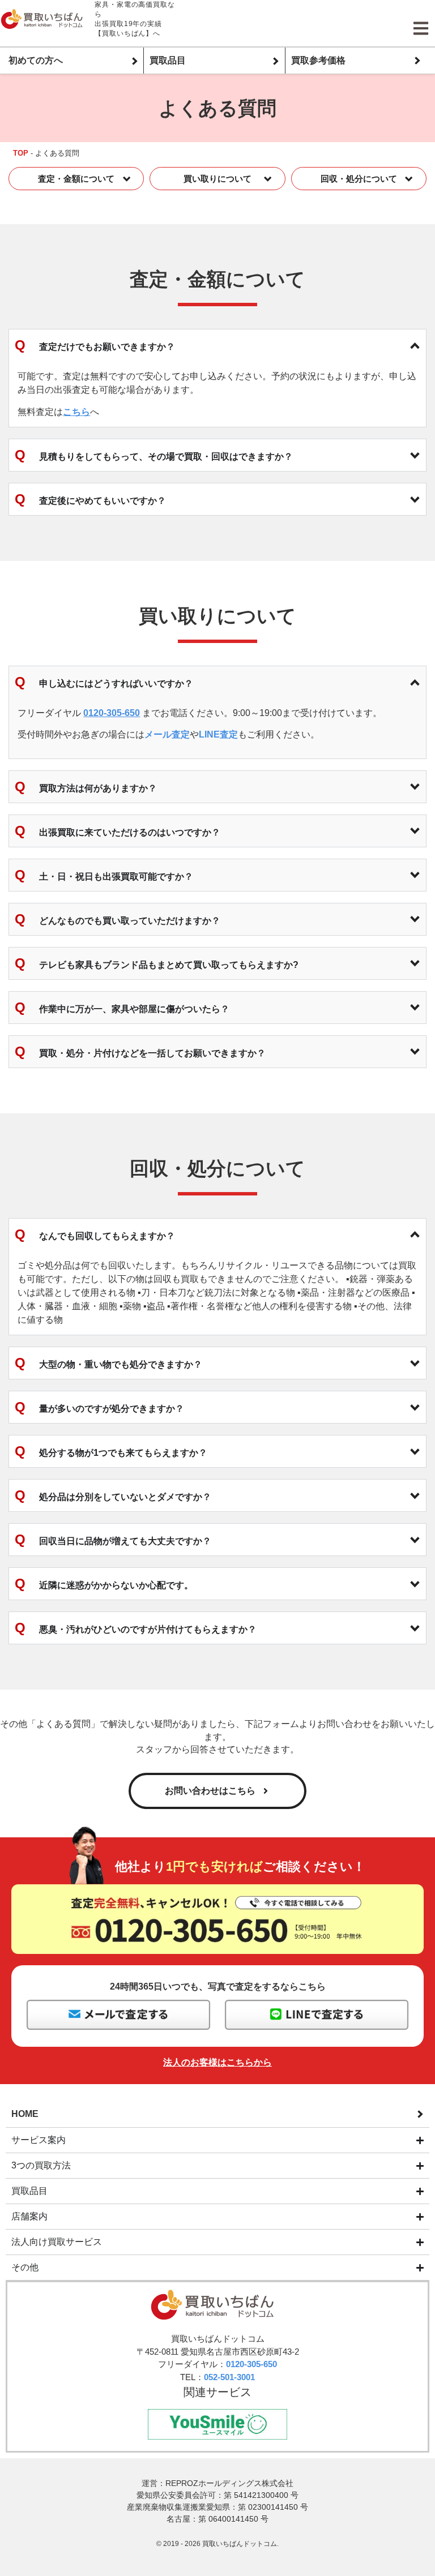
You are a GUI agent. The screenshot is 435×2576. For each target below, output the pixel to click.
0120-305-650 (112, 713)
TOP (21, 153)
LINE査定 (218, 734)
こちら (76, 412)
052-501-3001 (229, 2377)
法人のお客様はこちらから (217, 2062)
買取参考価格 (318, 60)
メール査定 (167, 734)
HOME (25, 2114)
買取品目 (168, 60)
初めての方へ (36, 60)
